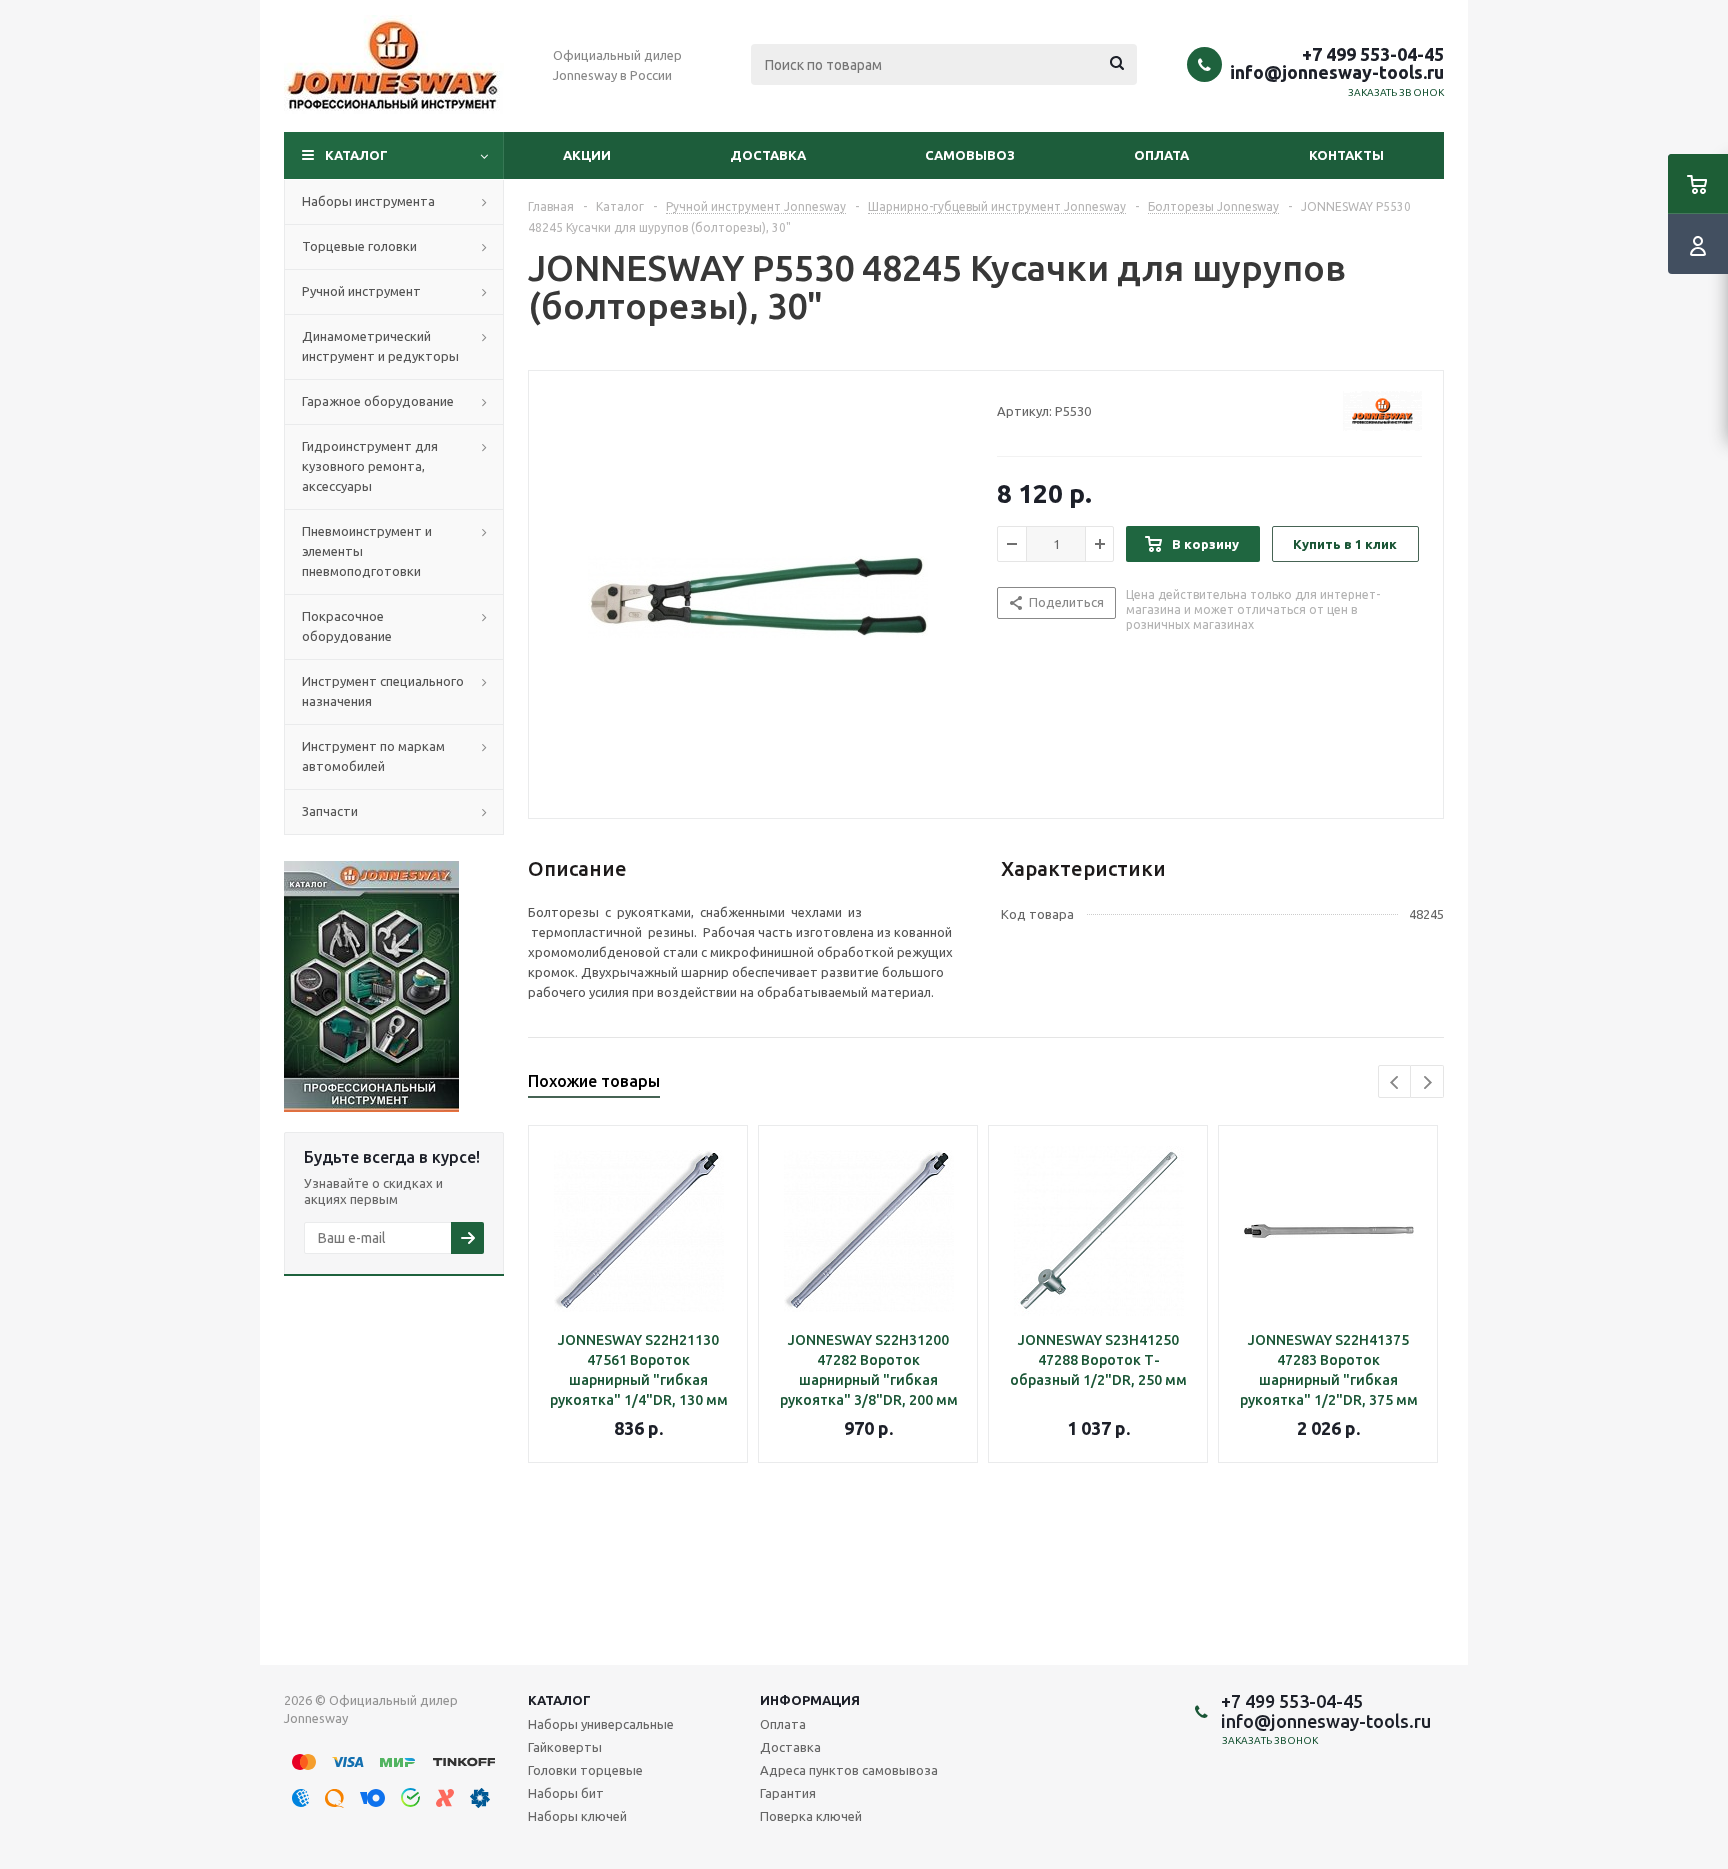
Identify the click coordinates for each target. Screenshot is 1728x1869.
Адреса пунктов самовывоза (849, 1770)
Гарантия (788, 1793)
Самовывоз (970, 155)
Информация (810, 1700)
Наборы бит (566, 1793)
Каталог (356, 155)
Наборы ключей (577, 1816)
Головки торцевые (585, 1770)
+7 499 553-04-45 (1373, 54)
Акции (587, 155)
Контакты (1346, 155)
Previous (1395, 1082)
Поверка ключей (811, 1816)
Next (1427, 1082)
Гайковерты (565, 1747)
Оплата (1161, 155)
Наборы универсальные (601, 1724)
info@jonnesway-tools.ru (1337, 72)
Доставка (768, 155)
